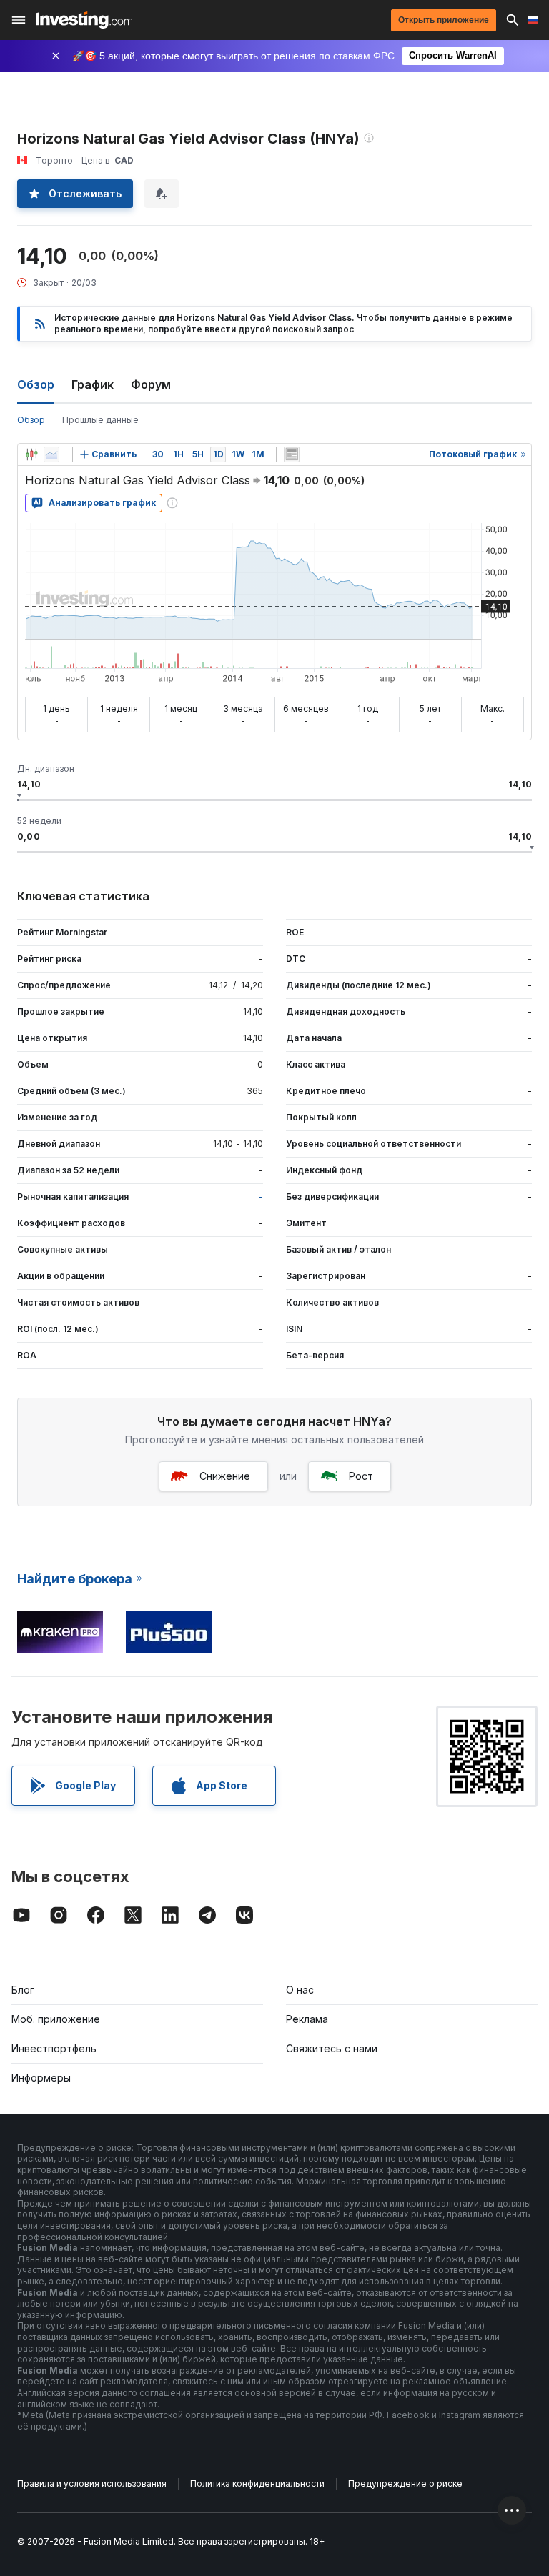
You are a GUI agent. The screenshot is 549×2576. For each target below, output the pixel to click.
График (93, 384)
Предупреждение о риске (405, 2483)
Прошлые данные (100, 420)
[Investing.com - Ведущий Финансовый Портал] (84, 20)
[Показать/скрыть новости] (292, 454)
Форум (151, 384)
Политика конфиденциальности (257, 2483)
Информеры (41, 2078)
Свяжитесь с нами (332, 2048)
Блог (23, 1990)
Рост (361, 1476)
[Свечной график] (31, 454)
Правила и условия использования (92, 2483)
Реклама (307, 2019)
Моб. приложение (56, 2019)
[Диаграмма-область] (51, 454)
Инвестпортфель (54, 2048)
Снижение (225, 1476)
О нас (300, 1990)
